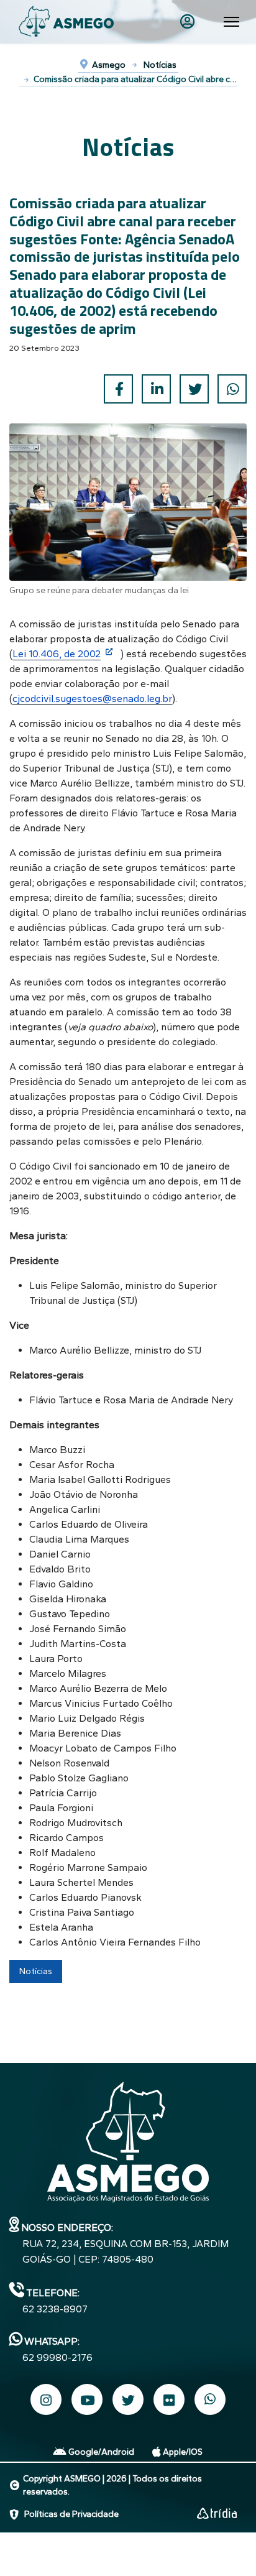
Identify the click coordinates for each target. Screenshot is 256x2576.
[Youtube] (87, 2399)
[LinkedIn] (156, 389)
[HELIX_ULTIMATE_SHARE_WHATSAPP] (232, 389)
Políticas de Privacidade (71, 2514)
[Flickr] (169, 2399)
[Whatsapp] (210, 2400)
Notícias (36, 1971)
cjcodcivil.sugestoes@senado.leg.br (92, 699)
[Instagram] (46, 2399)
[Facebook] (118, 389)
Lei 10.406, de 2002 (57, 654)
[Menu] (231, 22)
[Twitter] (194, 389)
